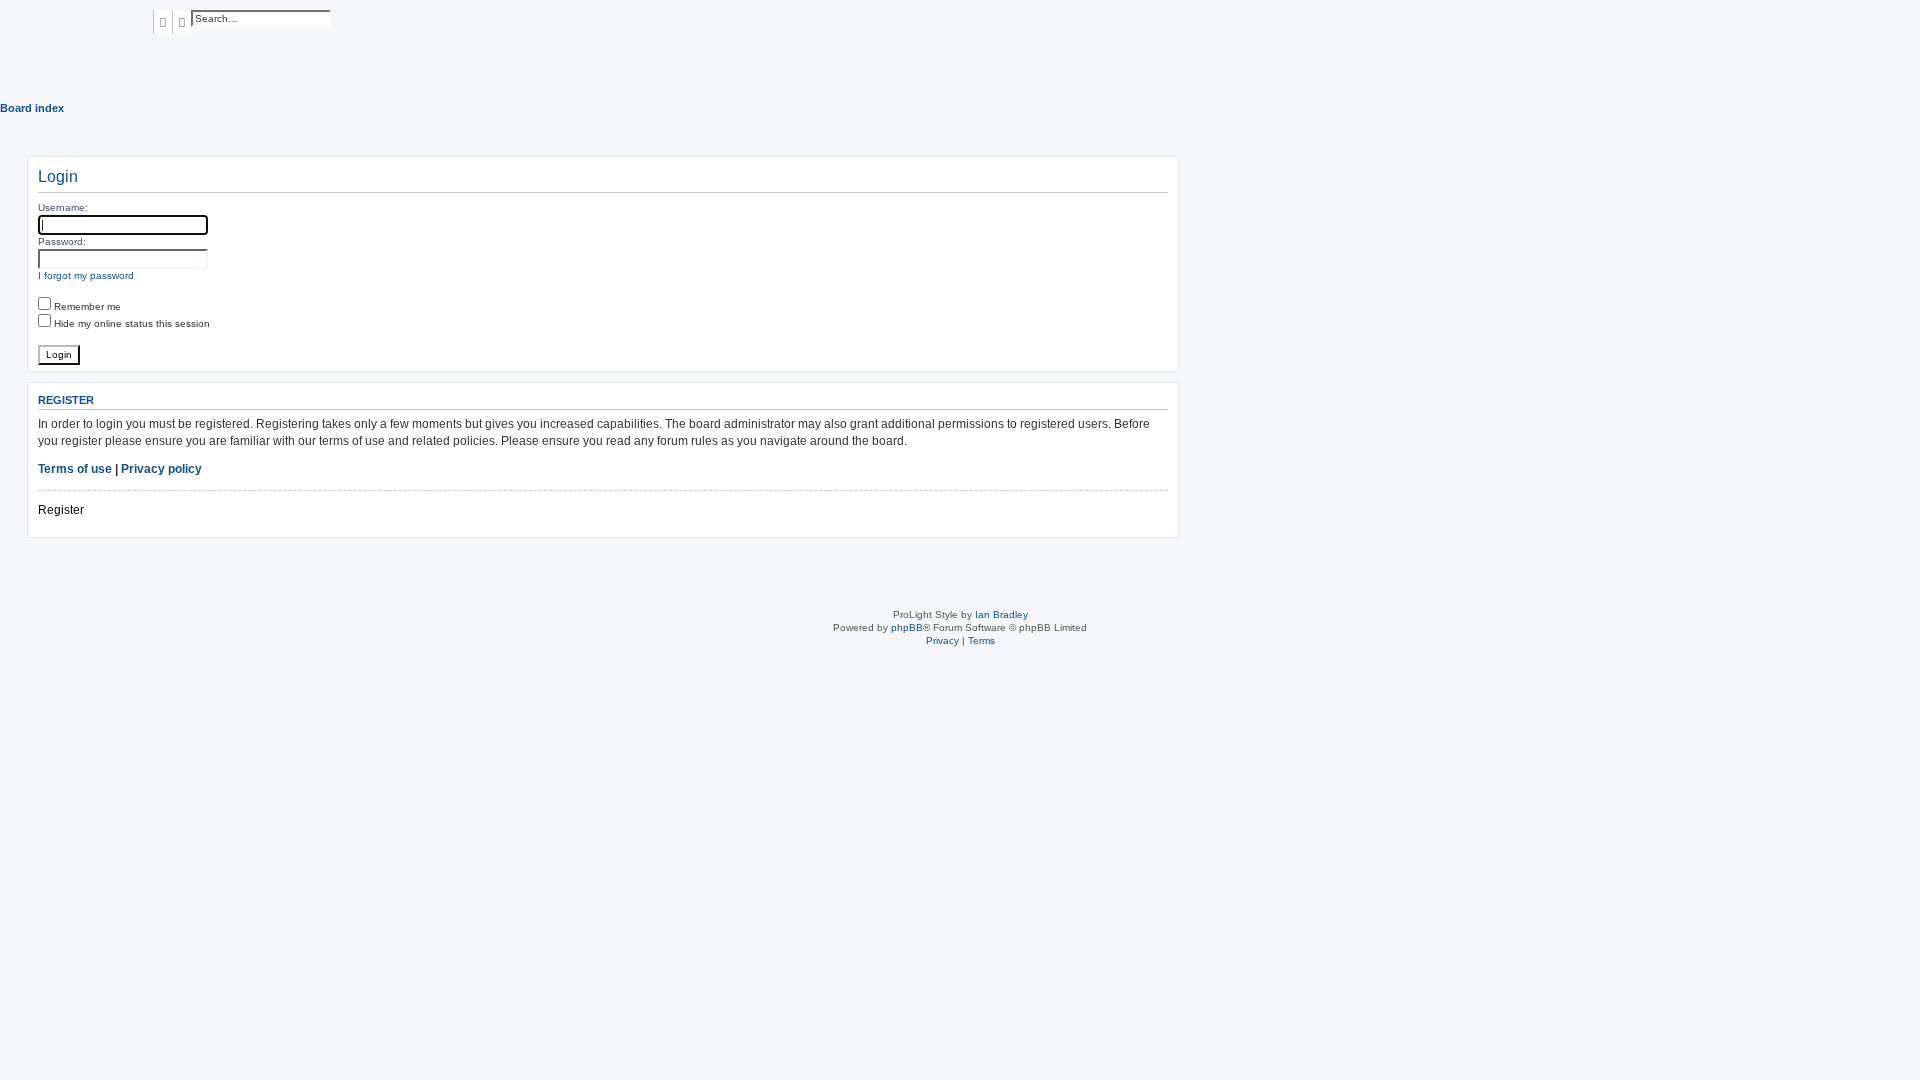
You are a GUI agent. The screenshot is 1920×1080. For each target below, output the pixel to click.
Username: (63, 207)
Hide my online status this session (130, 323)
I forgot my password (86, 275)
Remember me (86, 306)
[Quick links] (1914, 108)
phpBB (907, 627)
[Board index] (76, 40)
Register (61, 510)
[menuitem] (157, 47)
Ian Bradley (1001, 614)
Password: (62, 241)
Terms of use (75, 469)
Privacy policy (161, 469)
